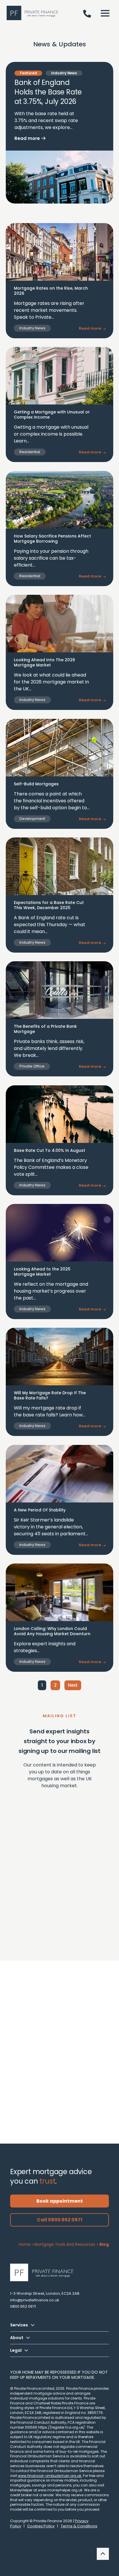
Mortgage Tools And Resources (65, 2244)
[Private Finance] (44, 2272)
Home (25, 2244)
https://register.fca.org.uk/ (62, 2427)
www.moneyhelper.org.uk (60, 2490)
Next (73, 1685)
